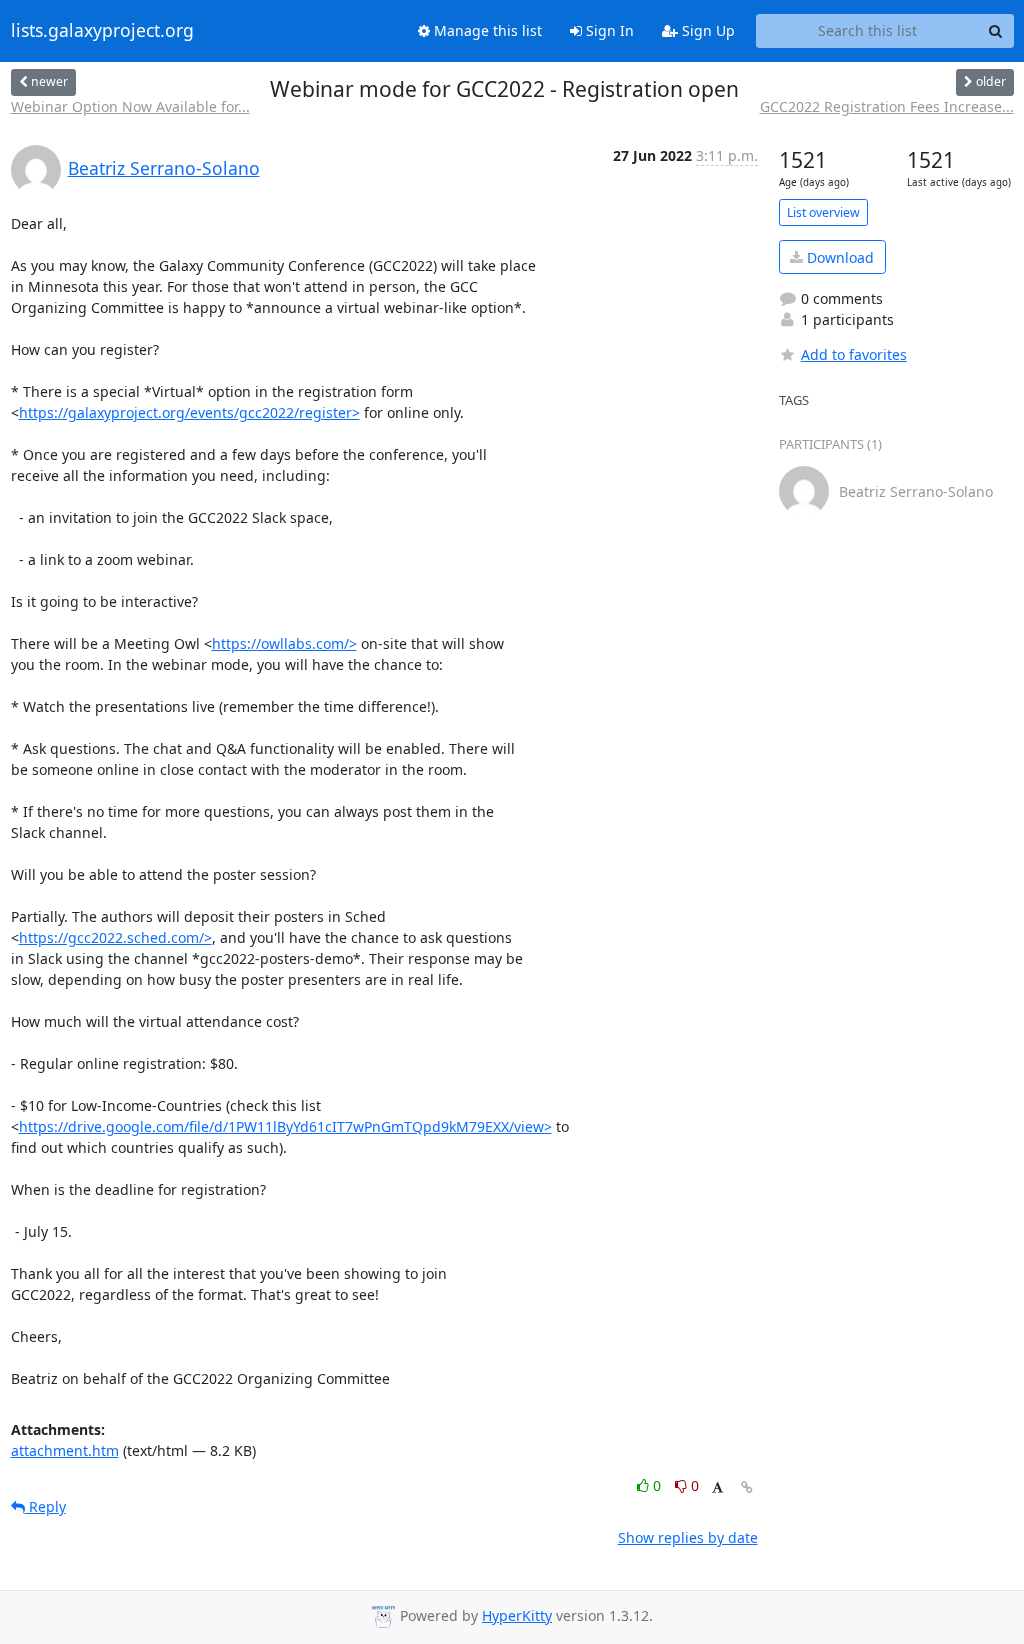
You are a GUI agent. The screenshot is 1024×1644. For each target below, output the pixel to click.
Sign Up (706, 30)
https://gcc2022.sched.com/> (115, 937)
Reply (45, 1506)
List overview (823, 212)
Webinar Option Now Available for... (130, 106)
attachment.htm (65, 1450)
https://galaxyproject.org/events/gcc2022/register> (189, 412)
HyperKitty (517, 1615)
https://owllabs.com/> (284, 643)
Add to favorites (854, 354)
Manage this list (486, 30)
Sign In (608, 30)
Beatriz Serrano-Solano (164, 168)
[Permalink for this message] (747, 1487)
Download (838, 257)
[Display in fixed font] (717, 1488)
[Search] (996, 31)
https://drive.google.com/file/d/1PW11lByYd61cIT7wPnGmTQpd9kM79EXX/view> (285, 1126)
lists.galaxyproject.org (102, 31)
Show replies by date (688, 1537)
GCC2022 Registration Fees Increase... (887, 106)
